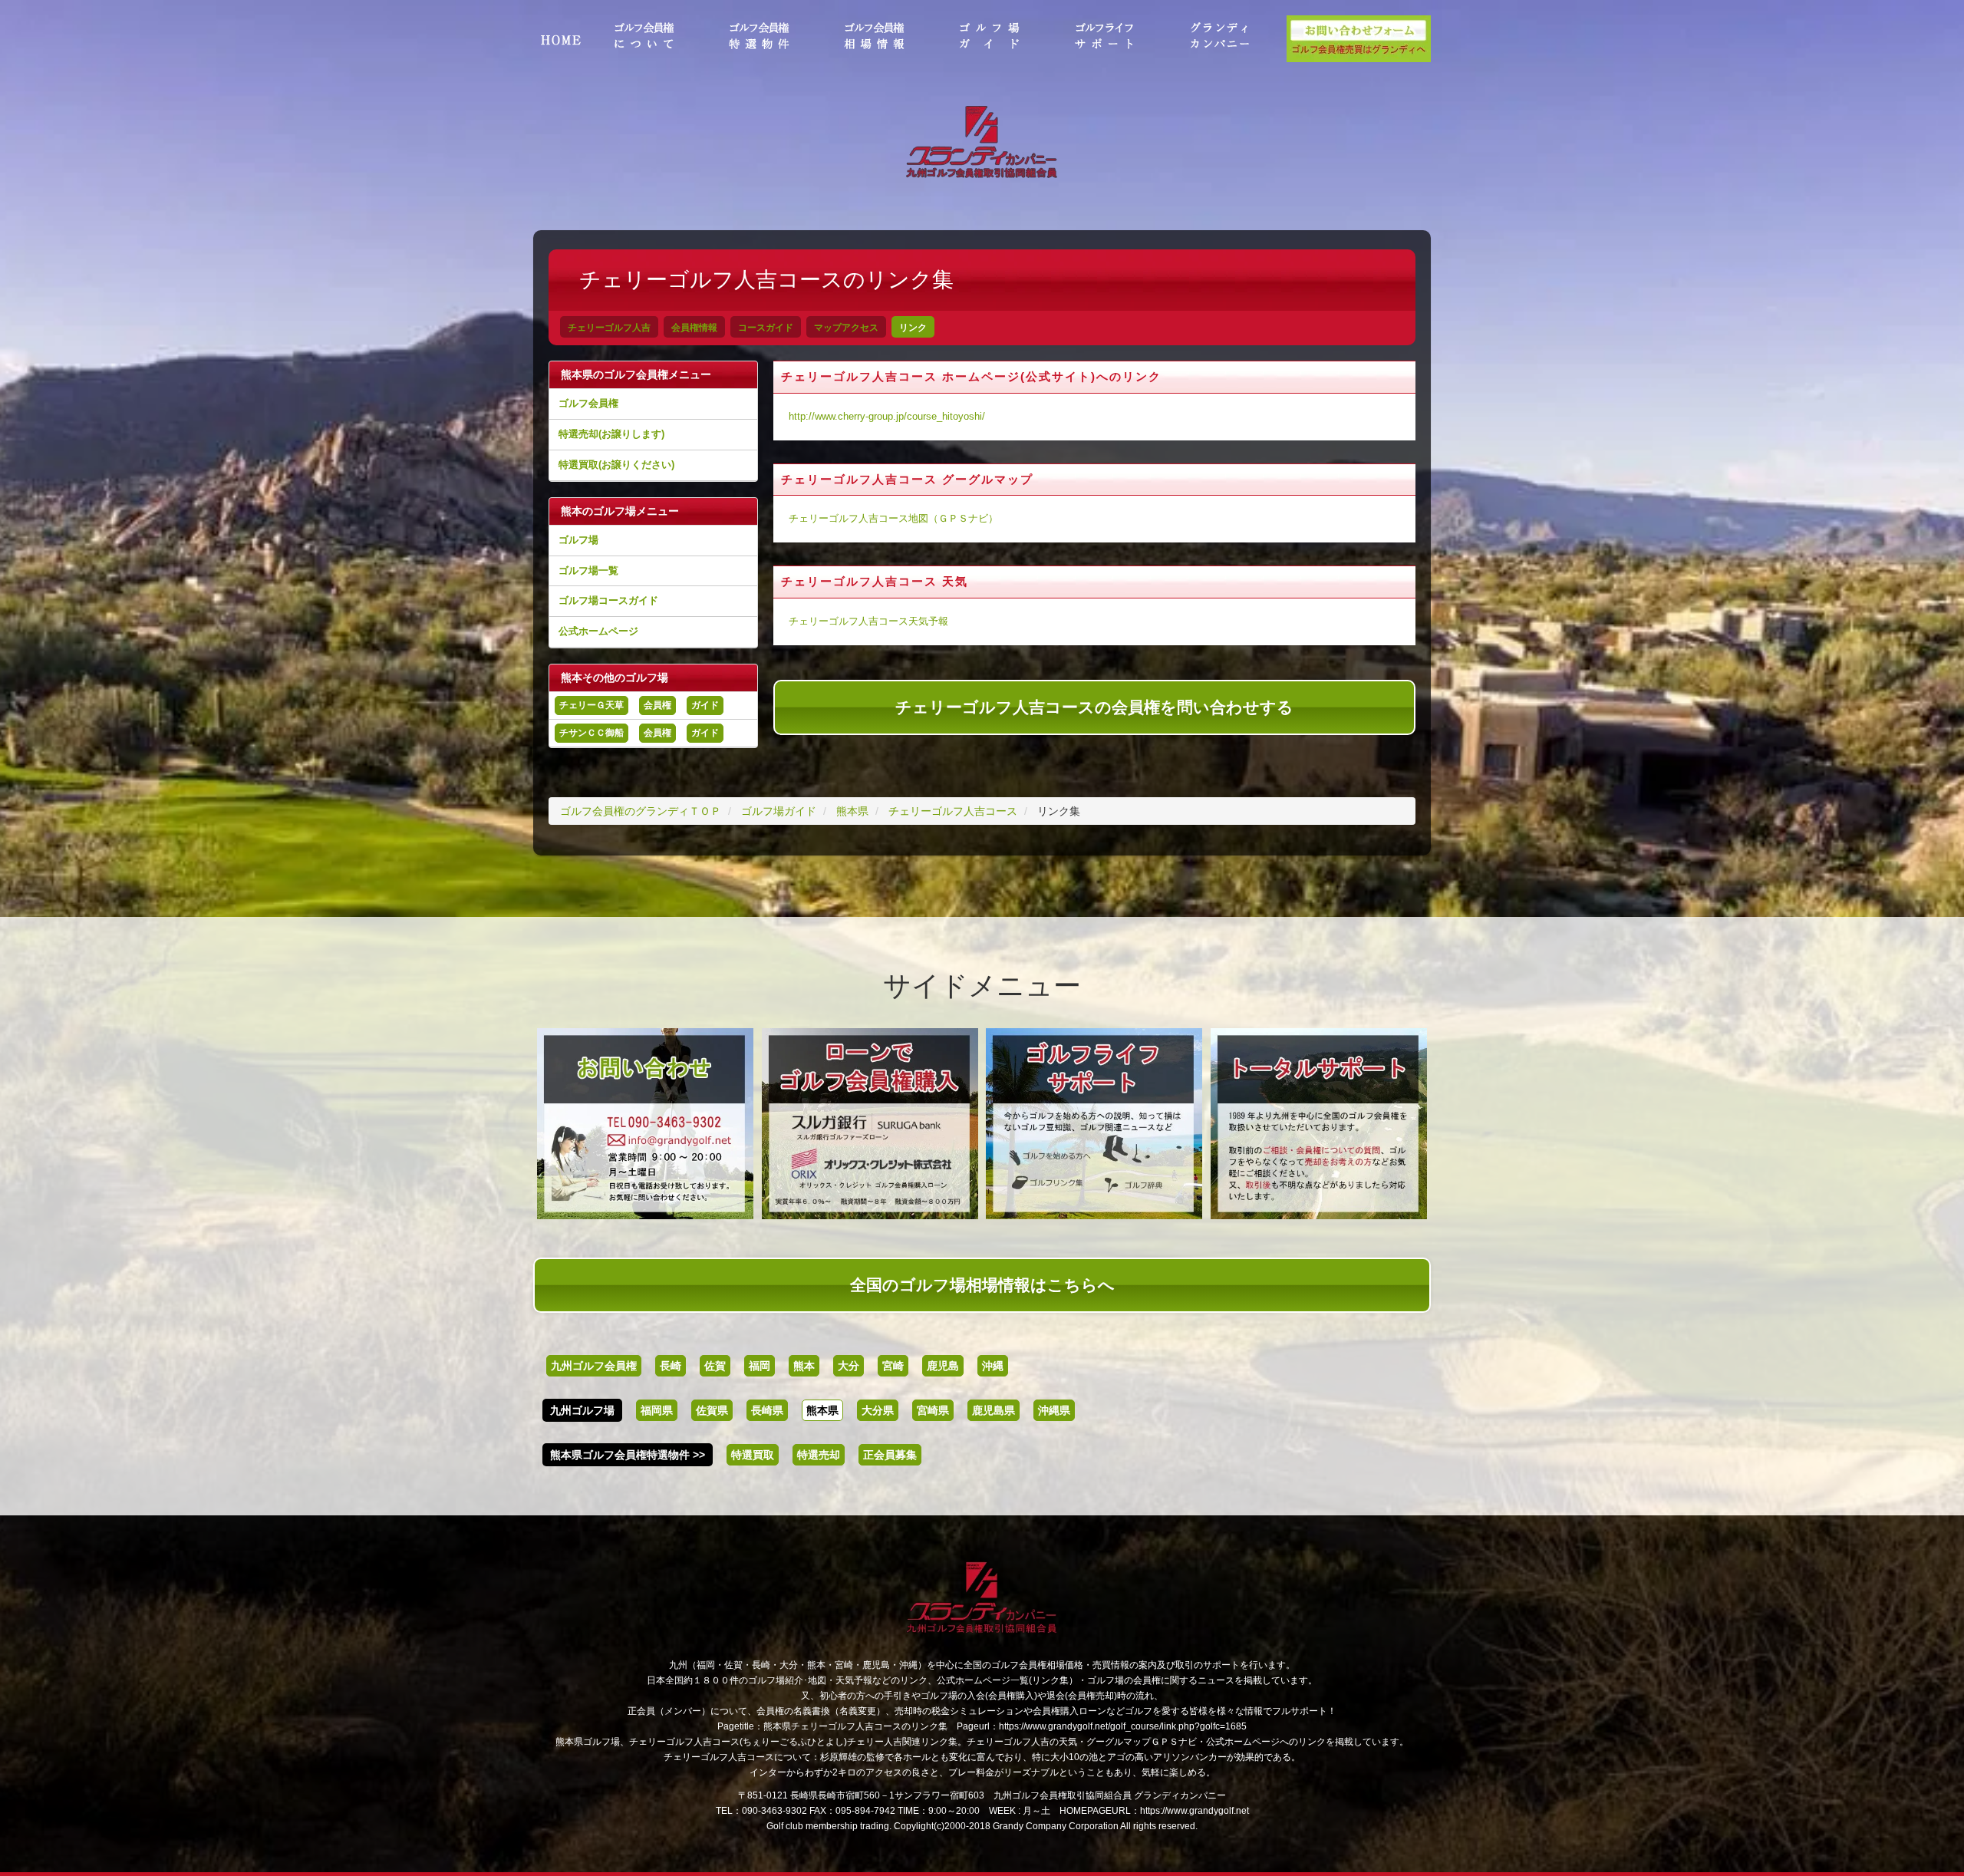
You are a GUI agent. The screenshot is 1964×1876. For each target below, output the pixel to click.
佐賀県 (712, 1410)
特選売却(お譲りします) (611, 434)
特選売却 (819, 1455)
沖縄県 (1054, 1410)
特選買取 (753, 1455)
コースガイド (766, 328)
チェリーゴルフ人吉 (609, 328)
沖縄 (993, 1366)
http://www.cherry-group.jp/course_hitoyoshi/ (887, 417)
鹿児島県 (994, 1410)
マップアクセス (846, 328)
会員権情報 (694, 328)
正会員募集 (890, 1455)
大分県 (878, 1410)
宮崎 (893, 1366)
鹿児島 (943, 1366)
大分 (849, 1366)
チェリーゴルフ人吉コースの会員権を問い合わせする (1094, 707)
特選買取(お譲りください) (616, 465)
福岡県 (657, 1410)
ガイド (705, 705)
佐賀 (715, 1366)
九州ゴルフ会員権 (594, 1366)
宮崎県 (933, 1410)
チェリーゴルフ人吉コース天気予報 (868, 621)
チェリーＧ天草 (592, 705)
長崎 (671, 1366)
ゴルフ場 (578, 540)
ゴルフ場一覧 (588, 570)
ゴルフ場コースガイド (608, 600)
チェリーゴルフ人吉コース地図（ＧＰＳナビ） (893, 519)
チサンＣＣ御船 (592, 733)
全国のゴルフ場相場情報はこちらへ (982, 1285)
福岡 (760, 1366)
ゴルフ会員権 (588, 403)
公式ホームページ (598, 631)
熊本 (804, 1366)
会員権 (657, 705)
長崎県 (767, 1410)
